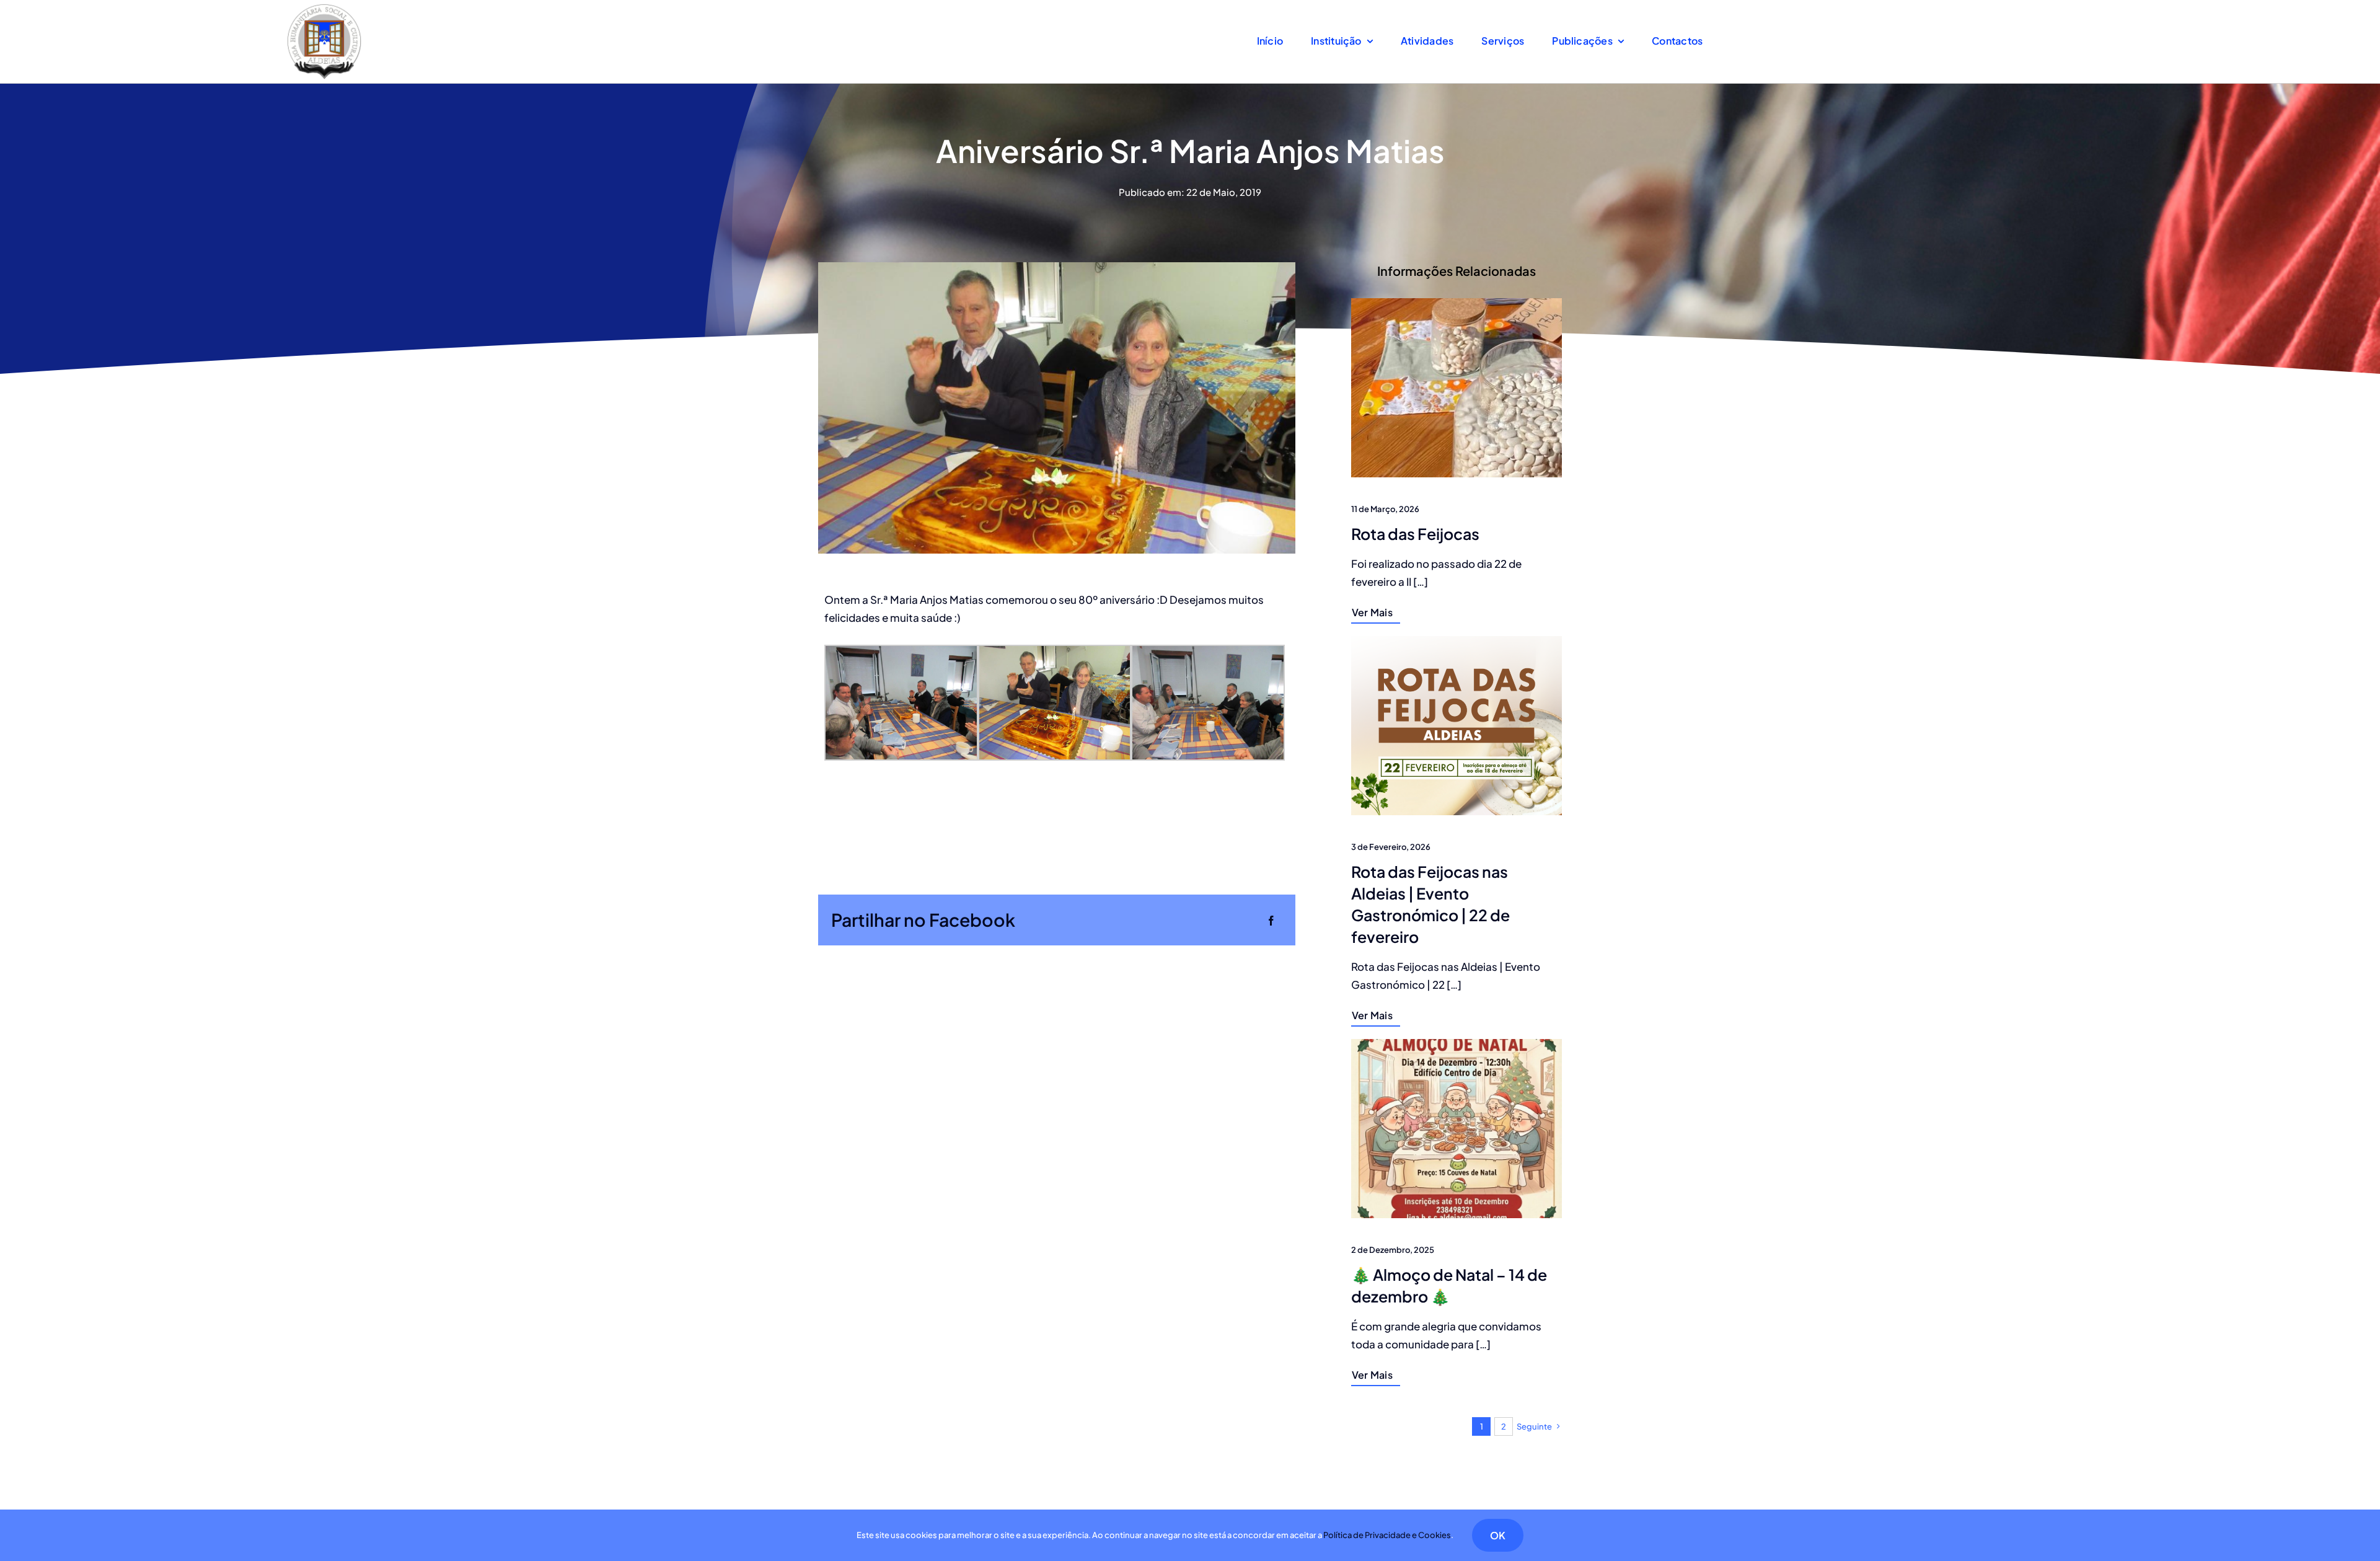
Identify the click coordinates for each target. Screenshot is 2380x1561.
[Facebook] (1271, 920)
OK (1498, 1535)
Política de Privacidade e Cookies (1387, 1535)
